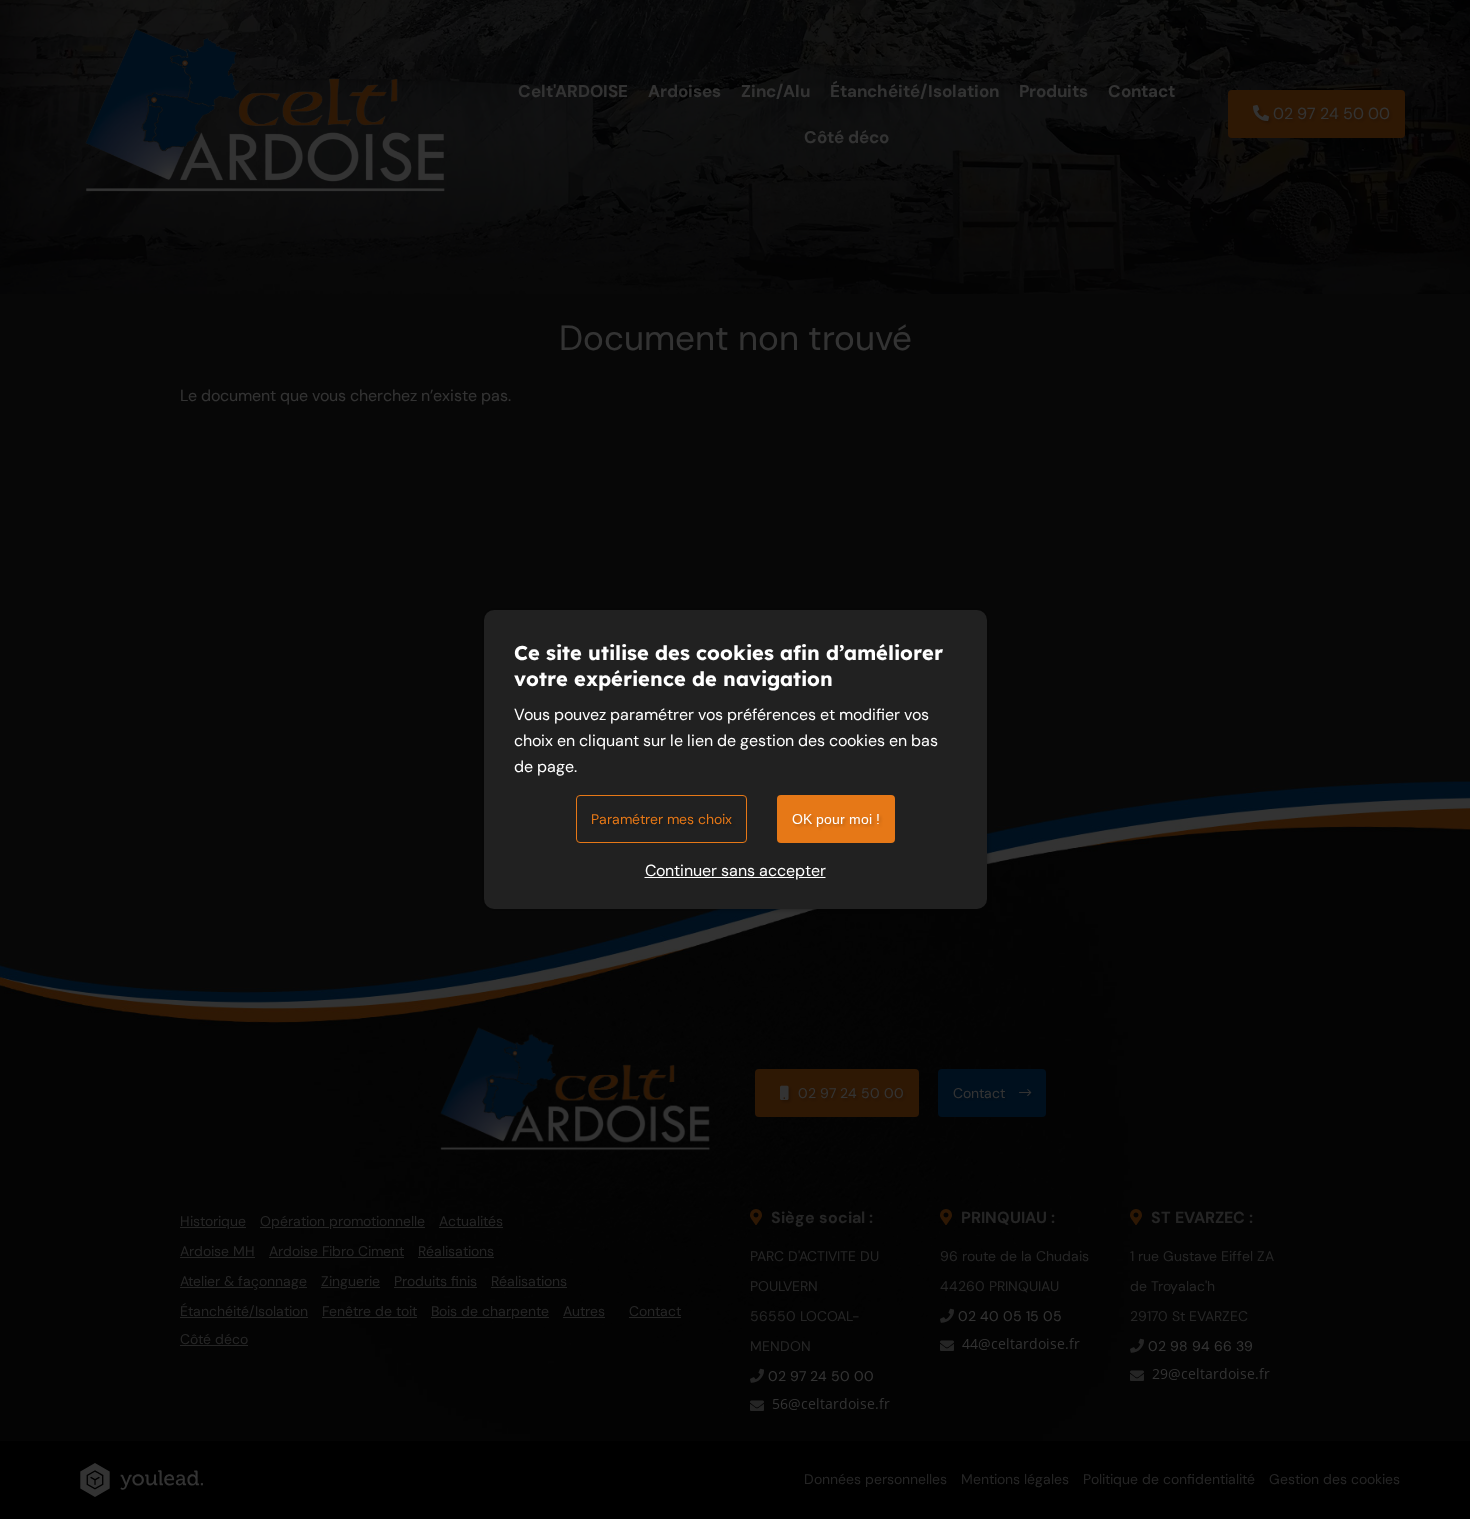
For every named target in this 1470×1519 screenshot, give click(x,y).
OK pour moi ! (836, 819)
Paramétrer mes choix (661, 819)
